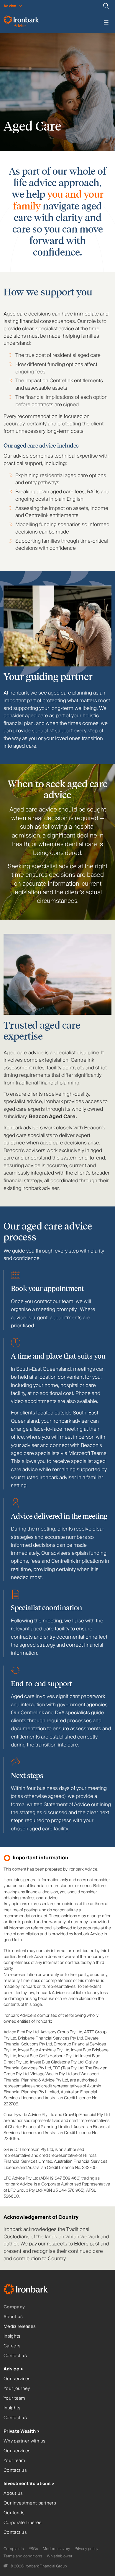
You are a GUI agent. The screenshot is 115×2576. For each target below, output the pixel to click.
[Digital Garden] (6, 2566)
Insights (12, 2336)
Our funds (14, 2513)
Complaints (14, 2549)
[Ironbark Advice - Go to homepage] (21, 22)
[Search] (106, 6)
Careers (12, 2346)
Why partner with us (25, 2441)
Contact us (15, 2356)
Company (14, 2307)
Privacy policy (86, 2549)
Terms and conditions (23, 2556)
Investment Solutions (27, 2484)
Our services (17, 2379)
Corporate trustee (23, 2523)
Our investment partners (30, 2503)
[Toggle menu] (106, 22)
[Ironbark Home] (33, 2290)
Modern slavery (56, 2549)
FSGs (33, 2549)
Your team (14, 2398)
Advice (11, 2369)
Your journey (17, 2389)
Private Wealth (20, 2431)
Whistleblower (60, 2556)
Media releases (20, 2327)
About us (13, 2317)
